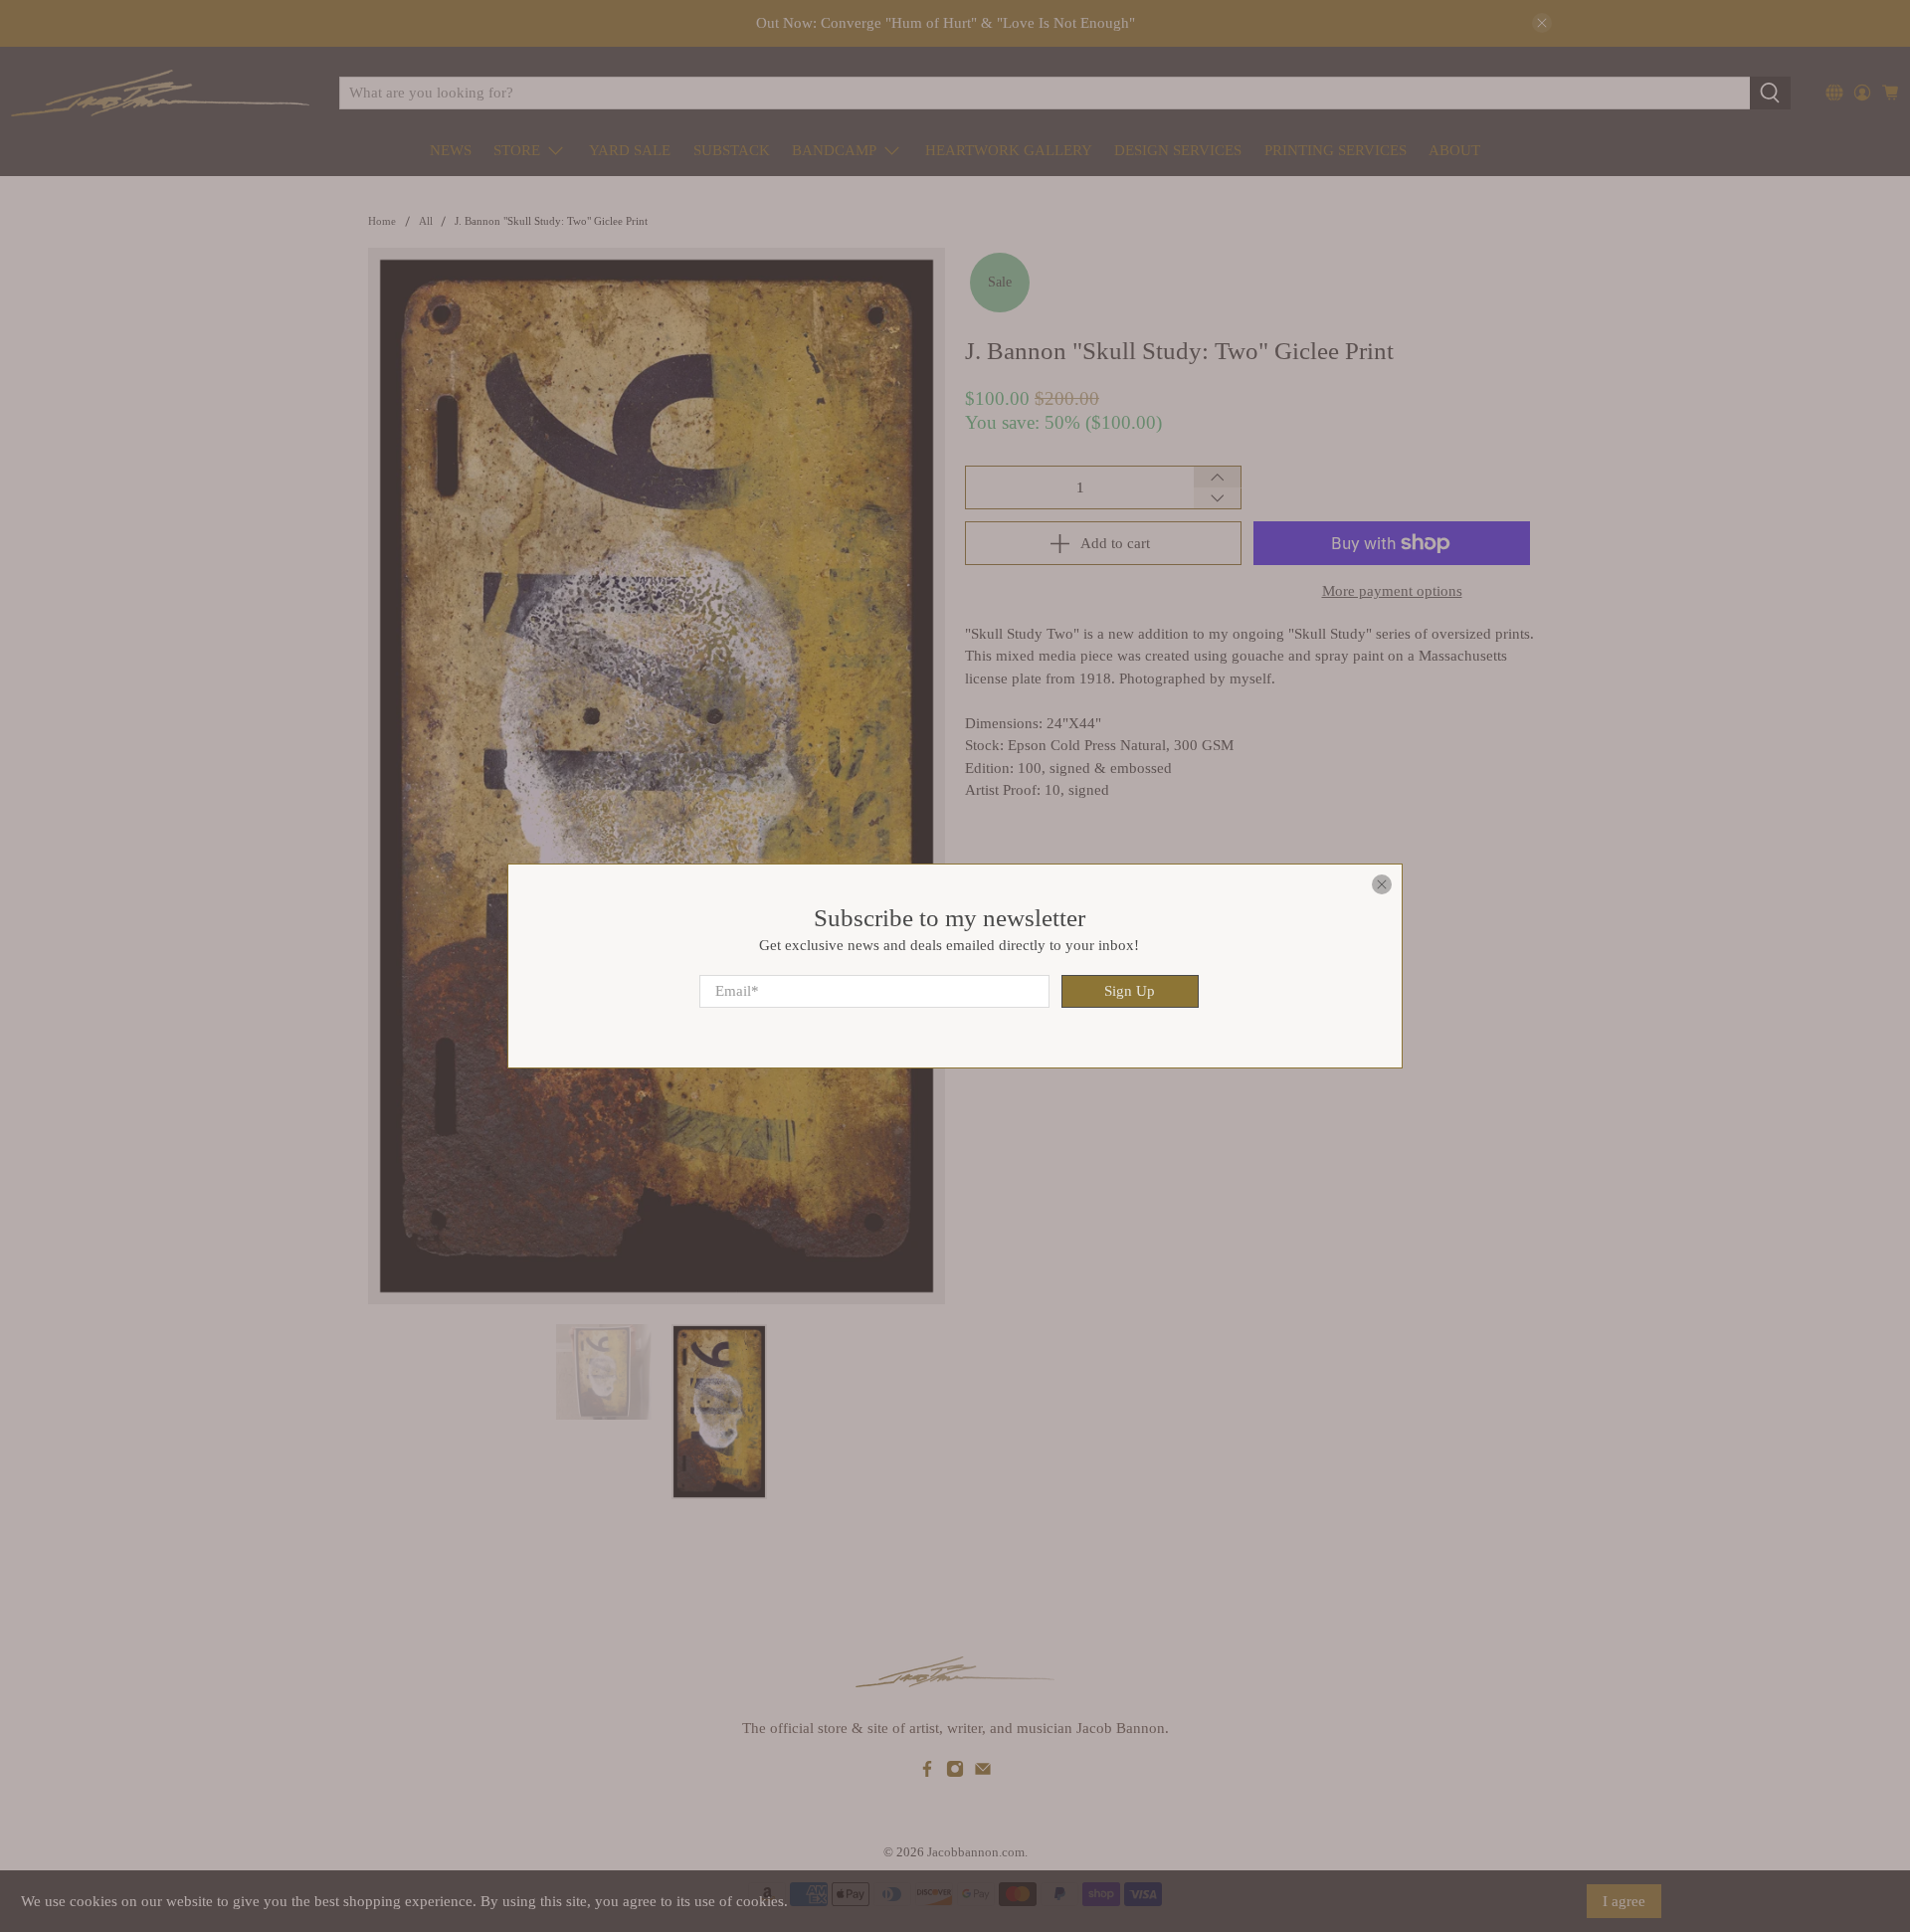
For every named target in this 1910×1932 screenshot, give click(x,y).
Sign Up (1130, 991)
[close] (1382, 884)
